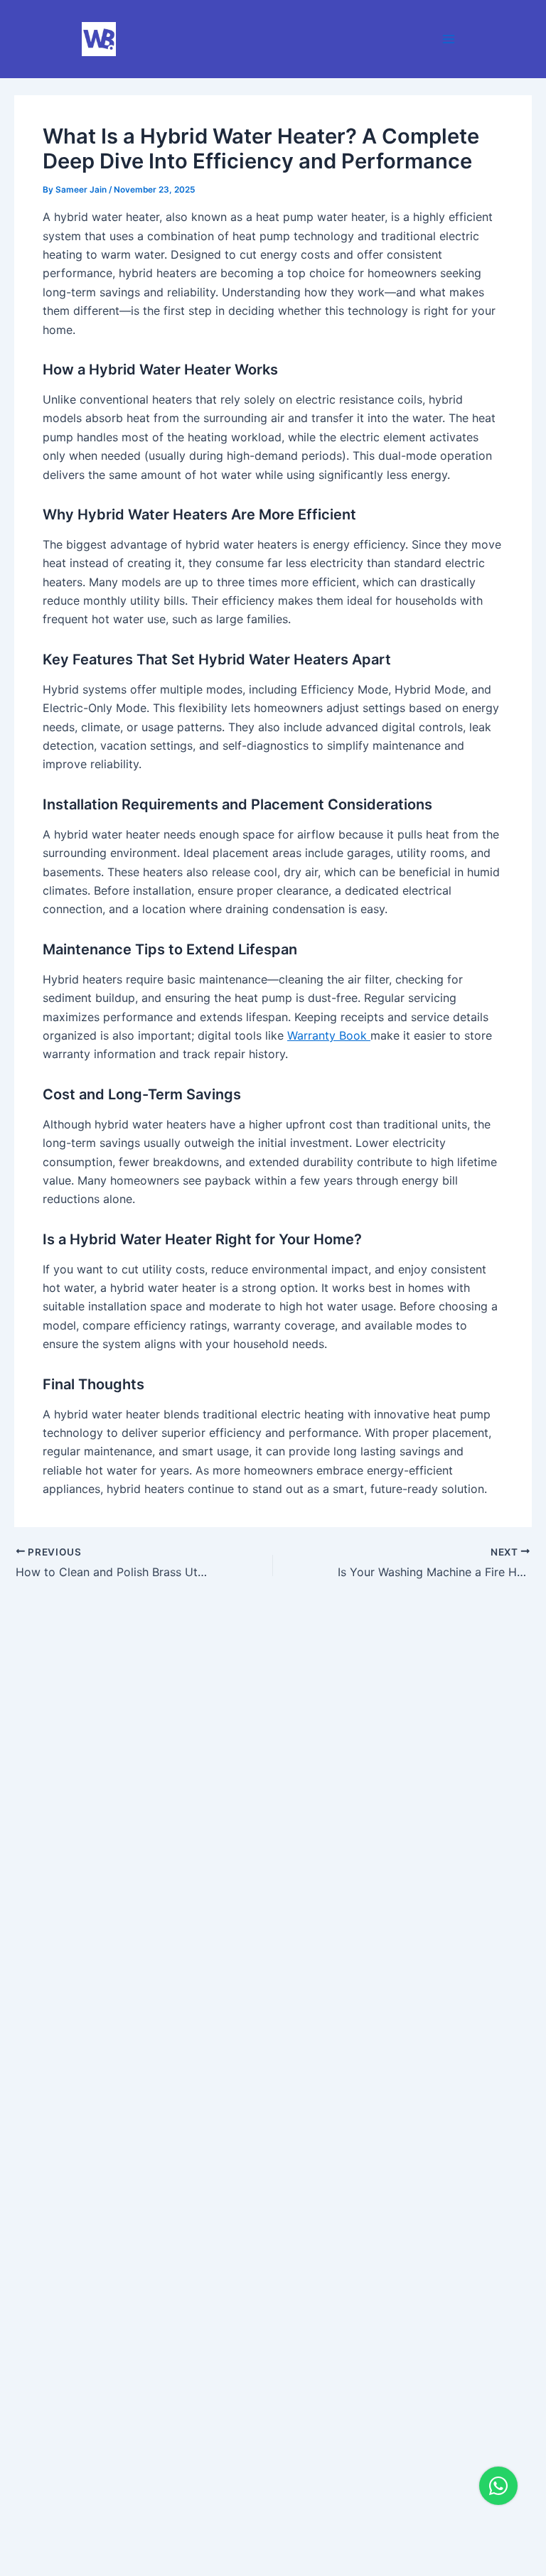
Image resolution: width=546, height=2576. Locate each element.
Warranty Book (329, 1035)
